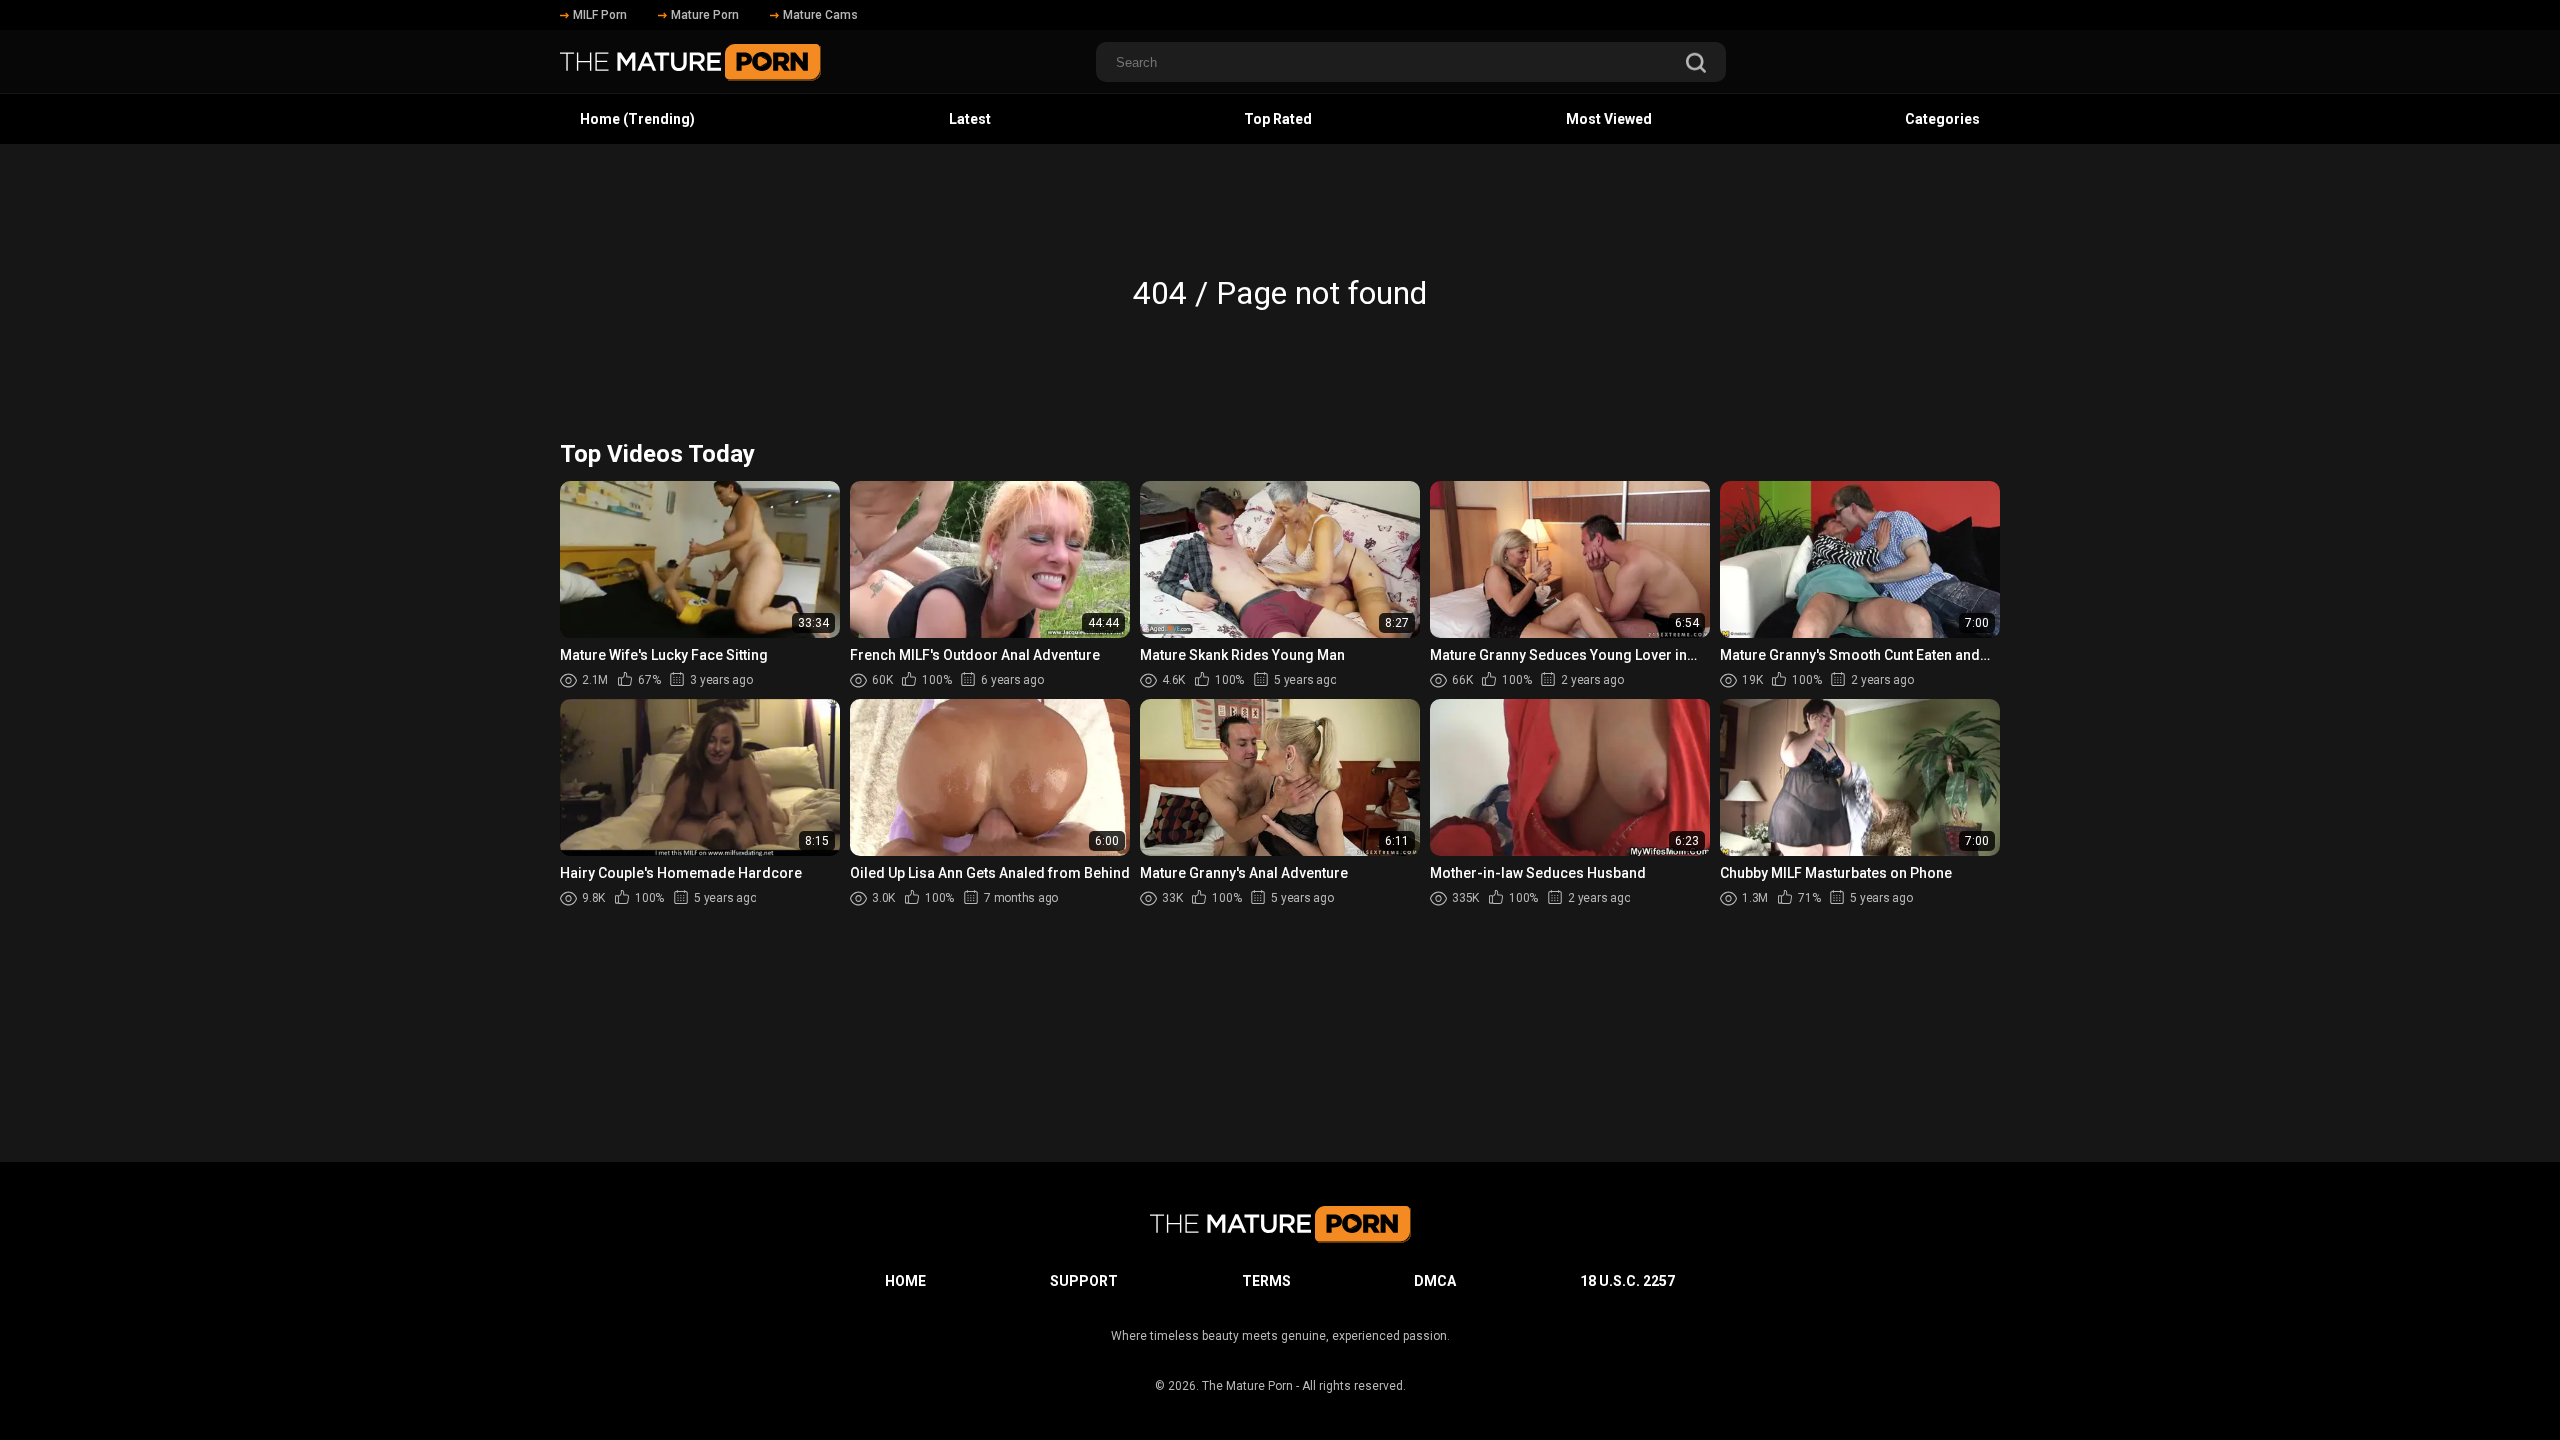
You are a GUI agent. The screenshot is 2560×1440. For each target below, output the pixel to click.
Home (905, 1281)
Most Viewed (1609, 119)
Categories (1942, 119)
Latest (970, 119)
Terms (1266, 1281)
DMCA (1435, 1281)
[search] (1696, 64)
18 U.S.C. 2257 (1627, 1281)
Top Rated (1278, 119)
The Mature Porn (1247, 1386)
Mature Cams (820, 15)
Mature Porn (705, 15)
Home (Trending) (637, 119)
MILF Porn (600, 15)
